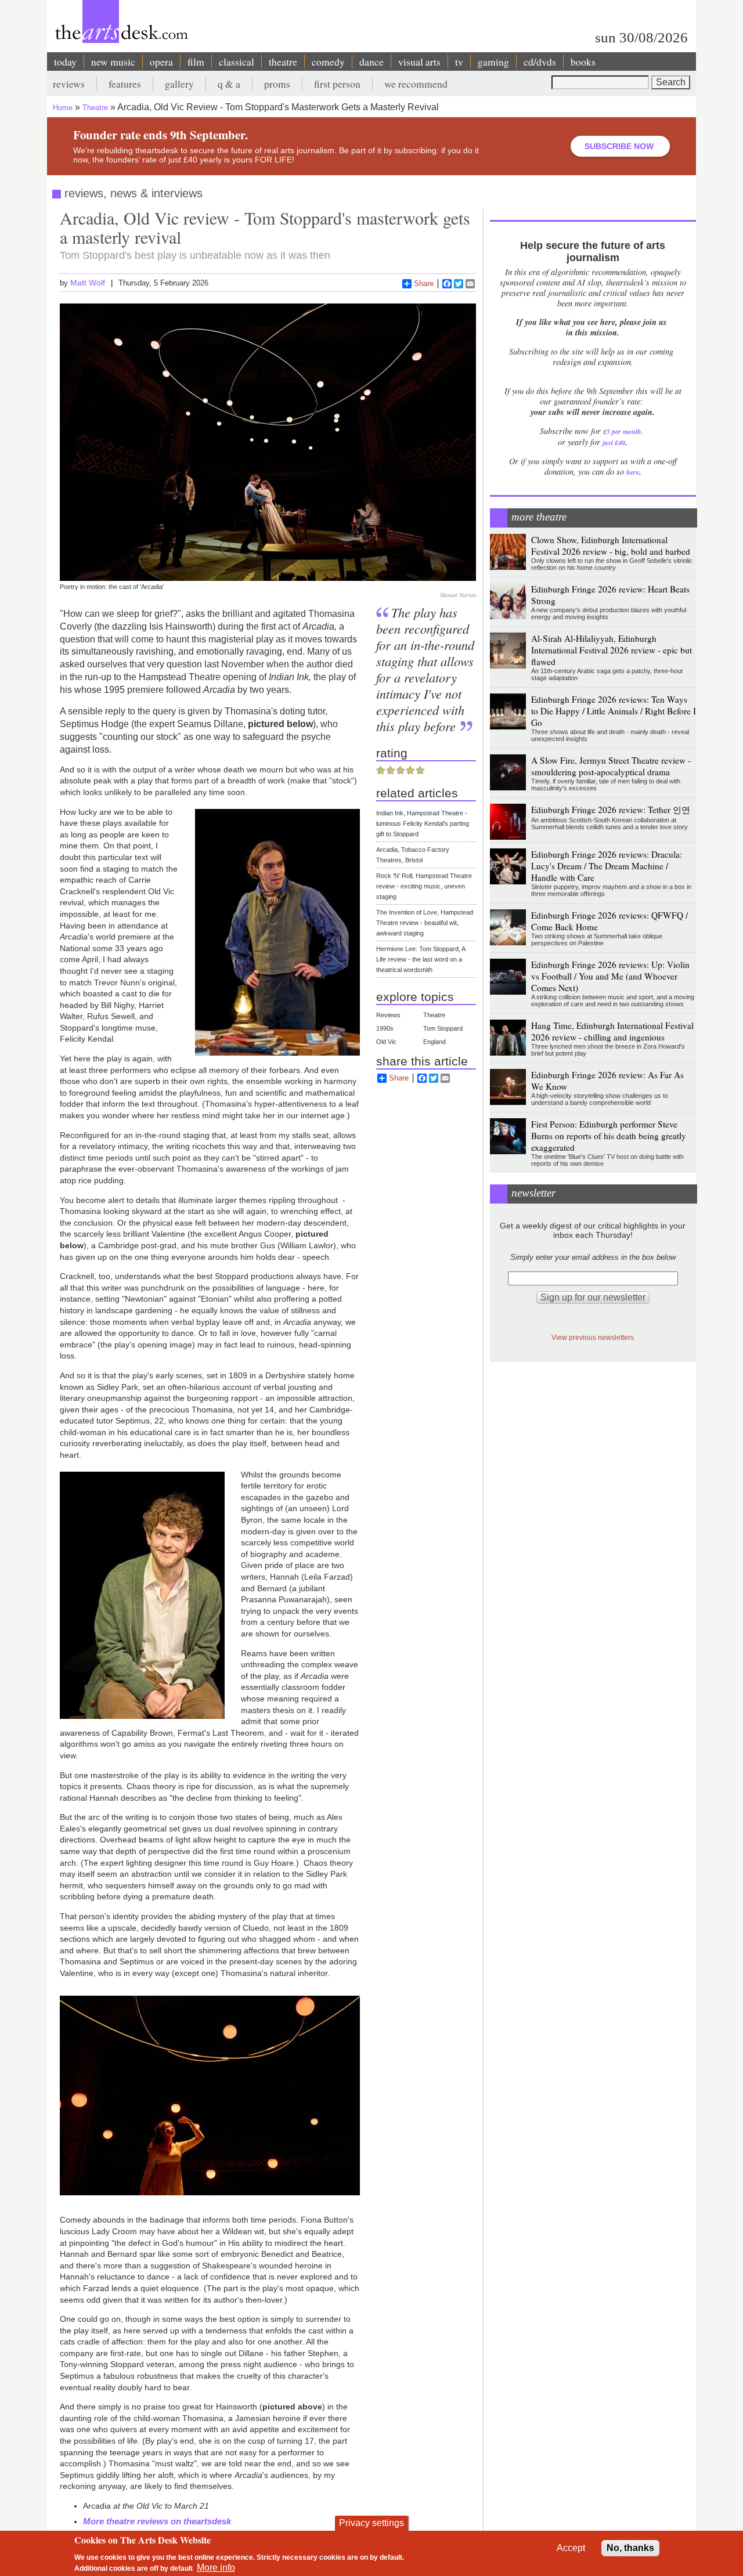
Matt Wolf (88, 283)
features (125, 84)
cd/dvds (540, 62)
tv (459, 62)
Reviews (388, 1015)
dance (371, 62)
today (65, 62)
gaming (493, 62)
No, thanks (630, 2548)
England (434, 1042)
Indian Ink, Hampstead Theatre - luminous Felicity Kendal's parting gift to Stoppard (423, 823)
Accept (571, 2548)
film (196, 62)
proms (277, 84)
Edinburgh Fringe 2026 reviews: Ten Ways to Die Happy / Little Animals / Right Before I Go (614, 711)
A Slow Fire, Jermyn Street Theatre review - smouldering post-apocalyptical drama (611, 766)
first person (337, 84)
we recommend (416, 84)
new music (113, 62)
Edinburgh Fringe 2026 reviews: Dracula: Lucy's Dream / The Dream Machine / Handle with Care (607, 866)
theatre (283, 62)
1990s (385, 1028)
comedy (328, 62)
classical (237, 62)
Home (63, 108)
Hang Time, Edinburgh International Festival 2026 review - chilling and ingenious (612, 1031)
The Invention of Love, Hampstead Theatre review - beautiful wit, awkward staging (425, 923)
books (583, 62)
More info (216, 2568)
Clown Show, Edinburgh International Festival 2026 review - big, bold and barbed (611, 545)
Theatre (95, 108)
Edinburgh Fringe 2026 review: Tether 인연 (611, 810)
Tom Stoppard (443, 1028)
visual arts (419, 62)
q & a (229, 84)
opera (161, 62)
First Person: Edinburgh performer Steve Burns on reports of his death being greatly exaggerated (609, 1136)
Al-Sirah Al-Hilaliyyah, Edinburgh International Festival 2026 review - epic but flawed (612, 650)
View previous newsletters (593, 1337)
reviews (69, 84)
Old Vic (386, 1042)
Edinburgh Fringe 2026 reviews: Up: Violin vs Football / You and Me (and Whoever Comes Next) (610, 976)
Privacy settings (371, 2523)
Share (424, 283)
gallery (179, 84)
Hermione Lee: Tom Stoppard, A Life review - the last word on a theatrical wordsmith (421, 959)
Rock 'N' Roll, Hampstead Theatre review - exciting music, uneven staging (424, 886)
